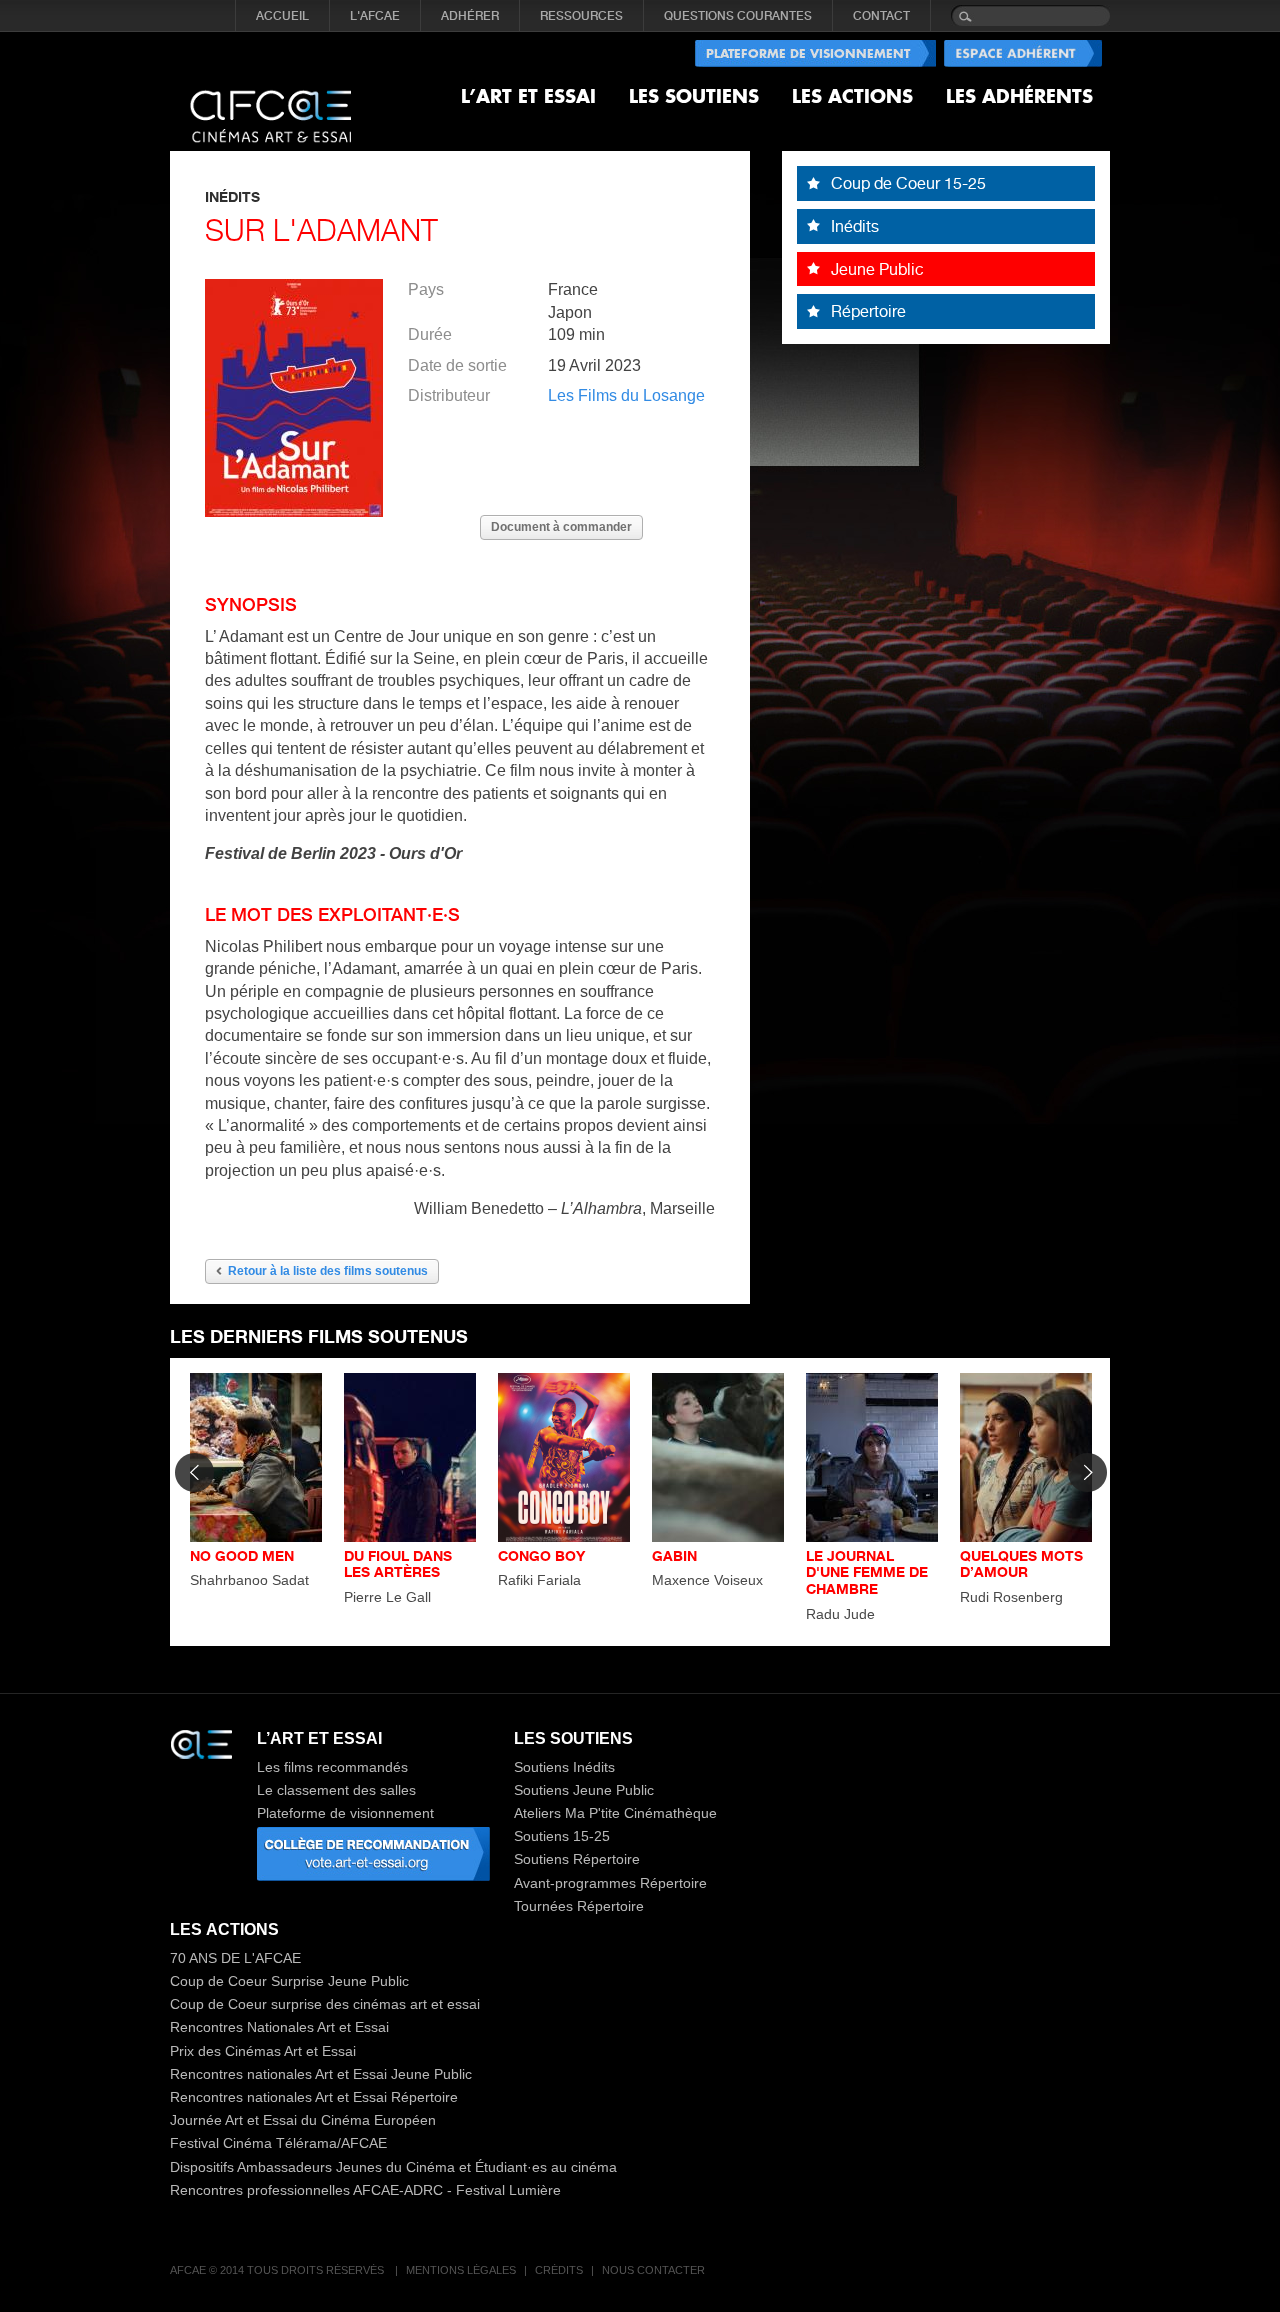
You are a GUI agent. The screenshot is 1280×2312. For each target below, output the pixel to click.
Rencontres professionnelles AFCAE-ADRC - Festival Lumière (365, 2190)
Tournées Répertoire (579, 1906)
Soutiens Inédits (564, 1767)
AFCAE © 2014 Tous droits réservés (278, 2270)
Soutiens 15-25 (562, 1836)
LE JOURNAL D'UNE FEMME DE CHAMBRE (867, 1572)
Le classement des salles (336, 1790)
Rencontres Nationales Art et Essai (279, 2027)
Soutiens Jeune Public (584, 1790)
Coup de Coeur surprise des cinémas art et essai (325, 2004)
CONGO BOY (541, 1555)
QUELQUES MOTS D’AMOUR (1021, 1564)
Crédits (559, 2270)
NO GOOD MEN (242, 1555)
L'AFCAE (375, 16)
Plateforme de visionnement (345, 1813)
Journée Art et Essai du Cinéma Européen (303, 2120)
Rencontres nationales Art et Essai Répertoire (314, 2097)
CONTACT (881, 16)
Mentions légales (461, 2270)
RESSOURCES (581, 16)
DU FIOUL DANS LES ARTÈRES (398, 1564)
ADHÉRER (470, 16)
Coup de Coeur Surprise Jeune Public (289, 1981)
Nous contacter (653, 2270)
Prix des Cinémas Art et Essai (263, 2051)
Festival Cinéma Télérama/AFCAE (278, 2143)
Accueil (282, 16)
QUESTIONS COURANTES (738, 16)
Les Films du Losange (626, 395)
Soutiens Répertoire (577, 1859)
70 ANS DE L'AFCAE (235, 1958)
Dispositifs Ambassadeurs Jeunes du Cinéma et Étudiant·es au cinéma (393, 2167)
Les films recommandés (332, 1767)
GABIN (674, 1555)
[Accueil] (270, 100)
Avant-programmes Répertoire (610, 1883)
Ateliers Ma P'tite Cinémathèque (615, 1813)
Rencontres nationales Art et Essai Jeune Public (321, 2074)
